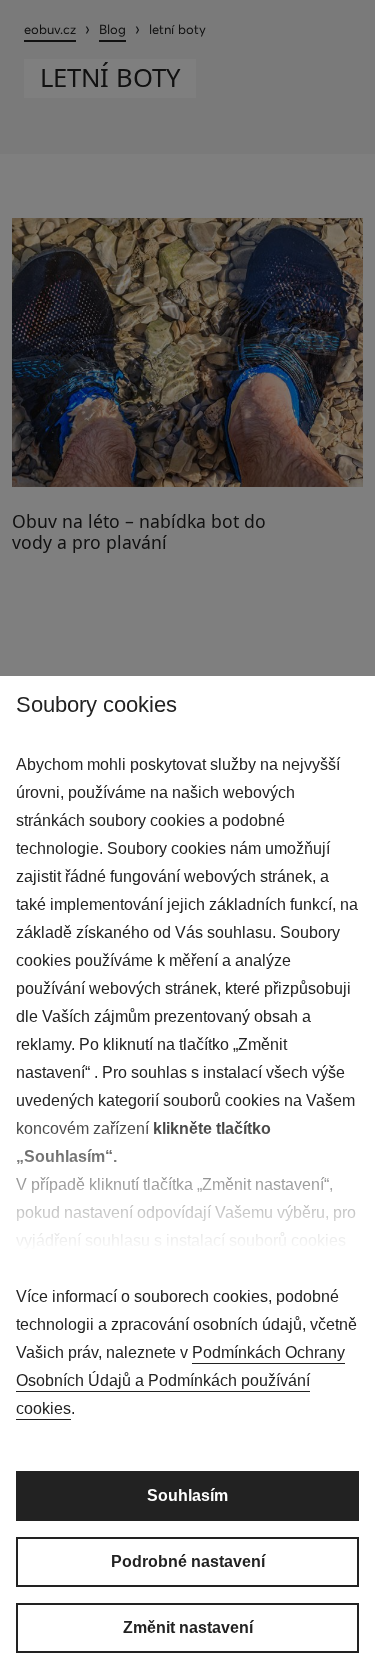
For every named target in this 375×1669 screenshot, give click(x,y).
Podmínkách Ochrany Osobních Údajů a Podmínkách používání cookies (180, 1380)
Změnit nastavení (188, 1627)
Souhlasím (187, 1495)
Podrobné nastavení (188, 1561)
